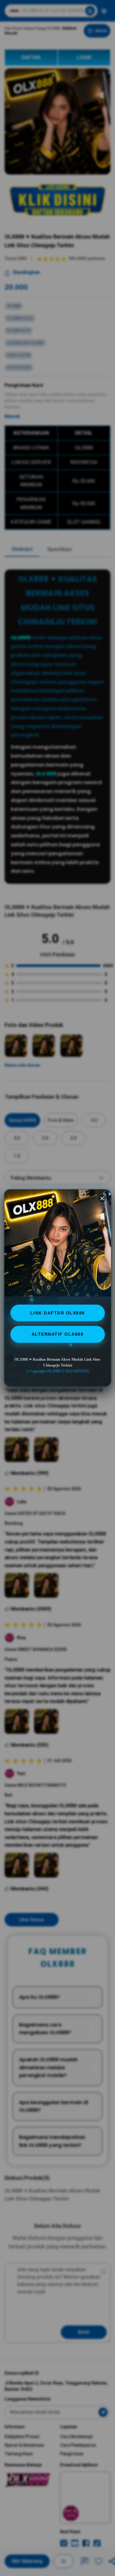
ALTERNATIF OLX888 (58, 1334)
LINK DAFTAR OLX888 (58, 1313)
